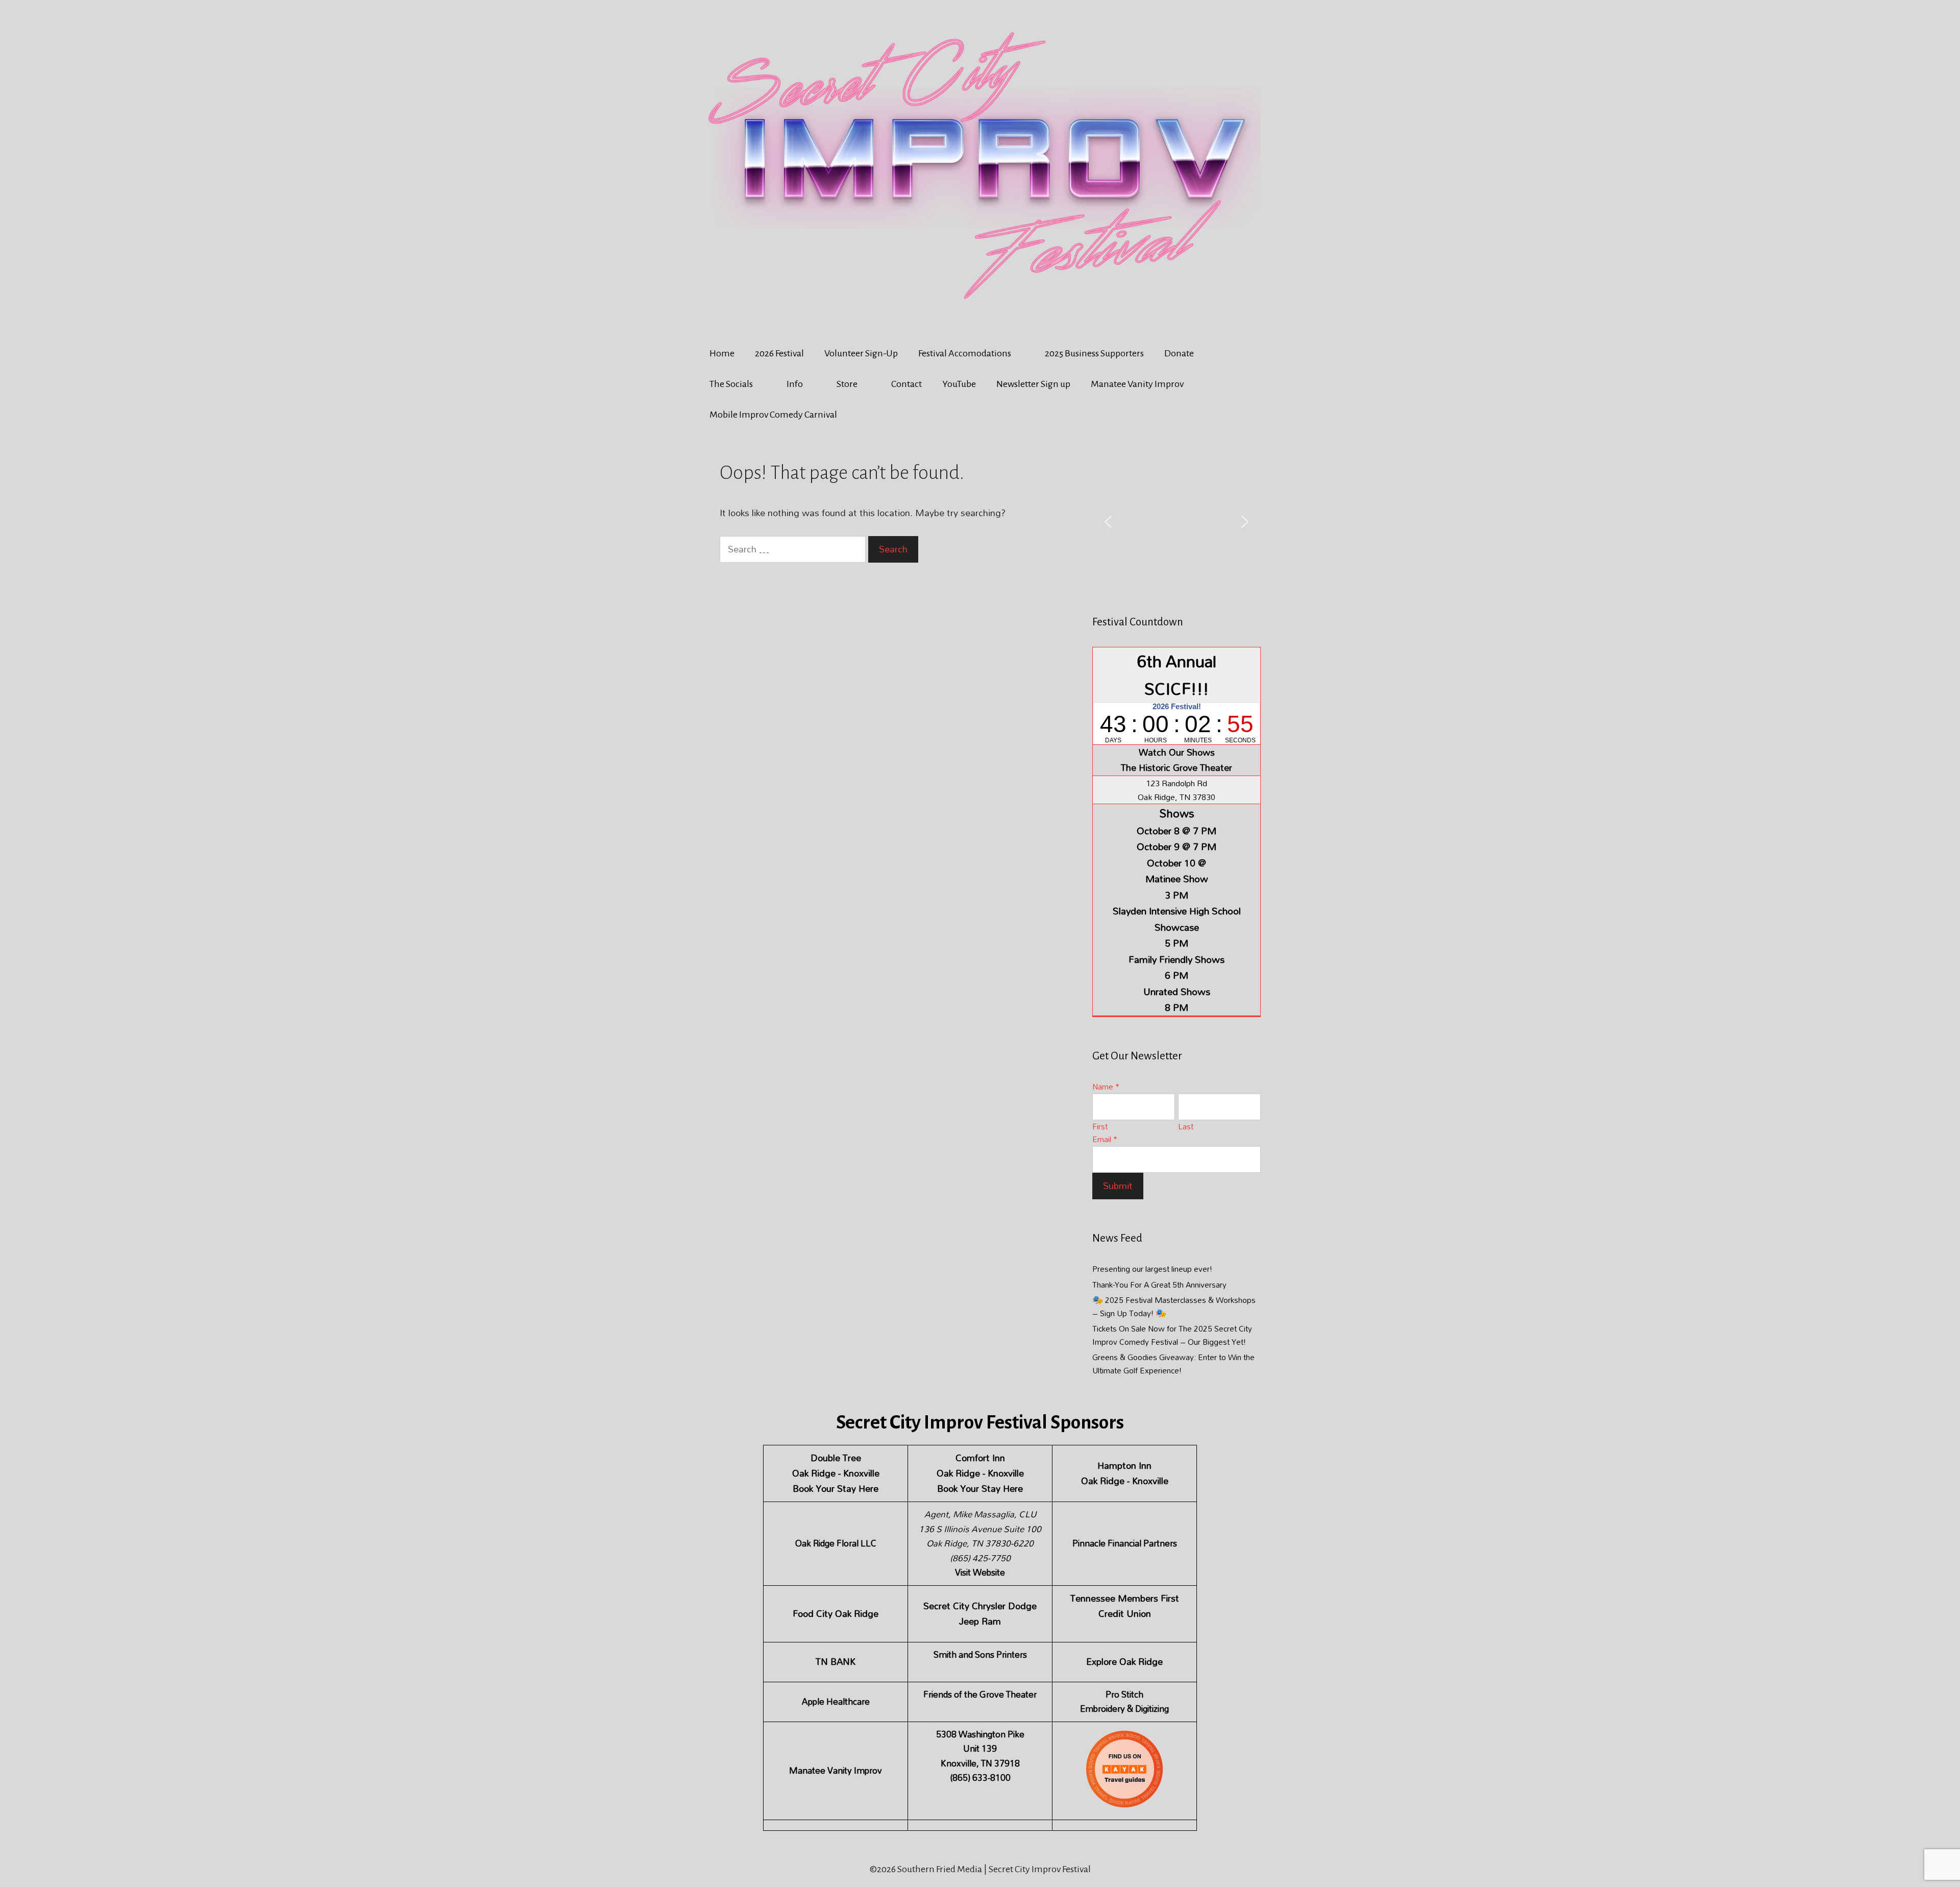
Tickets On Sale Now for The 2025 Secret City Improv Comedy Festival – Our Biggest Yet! (1172, 1335)
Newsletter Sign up (1033, 384)
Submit (1118, 1186)
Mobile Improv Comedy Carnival (773, 415)
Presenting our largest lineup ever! (1152, 1269)
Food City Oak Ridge (836, 1614)
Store (847, 384)
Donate (1179, 353)
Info (795, 384)
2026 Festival (779, 353)
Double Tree (836, 1458)
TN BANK (836, 1662)
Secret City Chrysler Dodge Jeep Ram (980, 1614)
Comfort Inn (980, 1458)
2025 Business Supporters (1094, 353)
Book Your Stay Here (836, 1489)
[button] (1108, 522)
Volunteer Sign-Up (861, 353)
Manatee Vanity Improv (1137, 384)
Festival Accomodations (965, 353)
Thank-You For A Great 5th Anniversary (1159, 1285)
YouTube (959, 384)
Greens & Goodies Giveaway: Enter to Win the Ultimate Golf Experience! (1173, 1364)
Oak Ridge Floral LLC (836, 1543)
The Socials (731, 384)
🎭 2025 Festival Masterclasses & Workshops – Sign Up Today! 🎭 (1174, 1307)
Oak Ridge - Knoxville (836, 1473)
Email (1105, 1139)
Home (722, 353)
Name (1106, 1086)
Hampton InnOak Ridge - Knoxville (1125, 1473)
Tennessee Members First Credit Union (1125, 1606)
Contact (906, 384)
